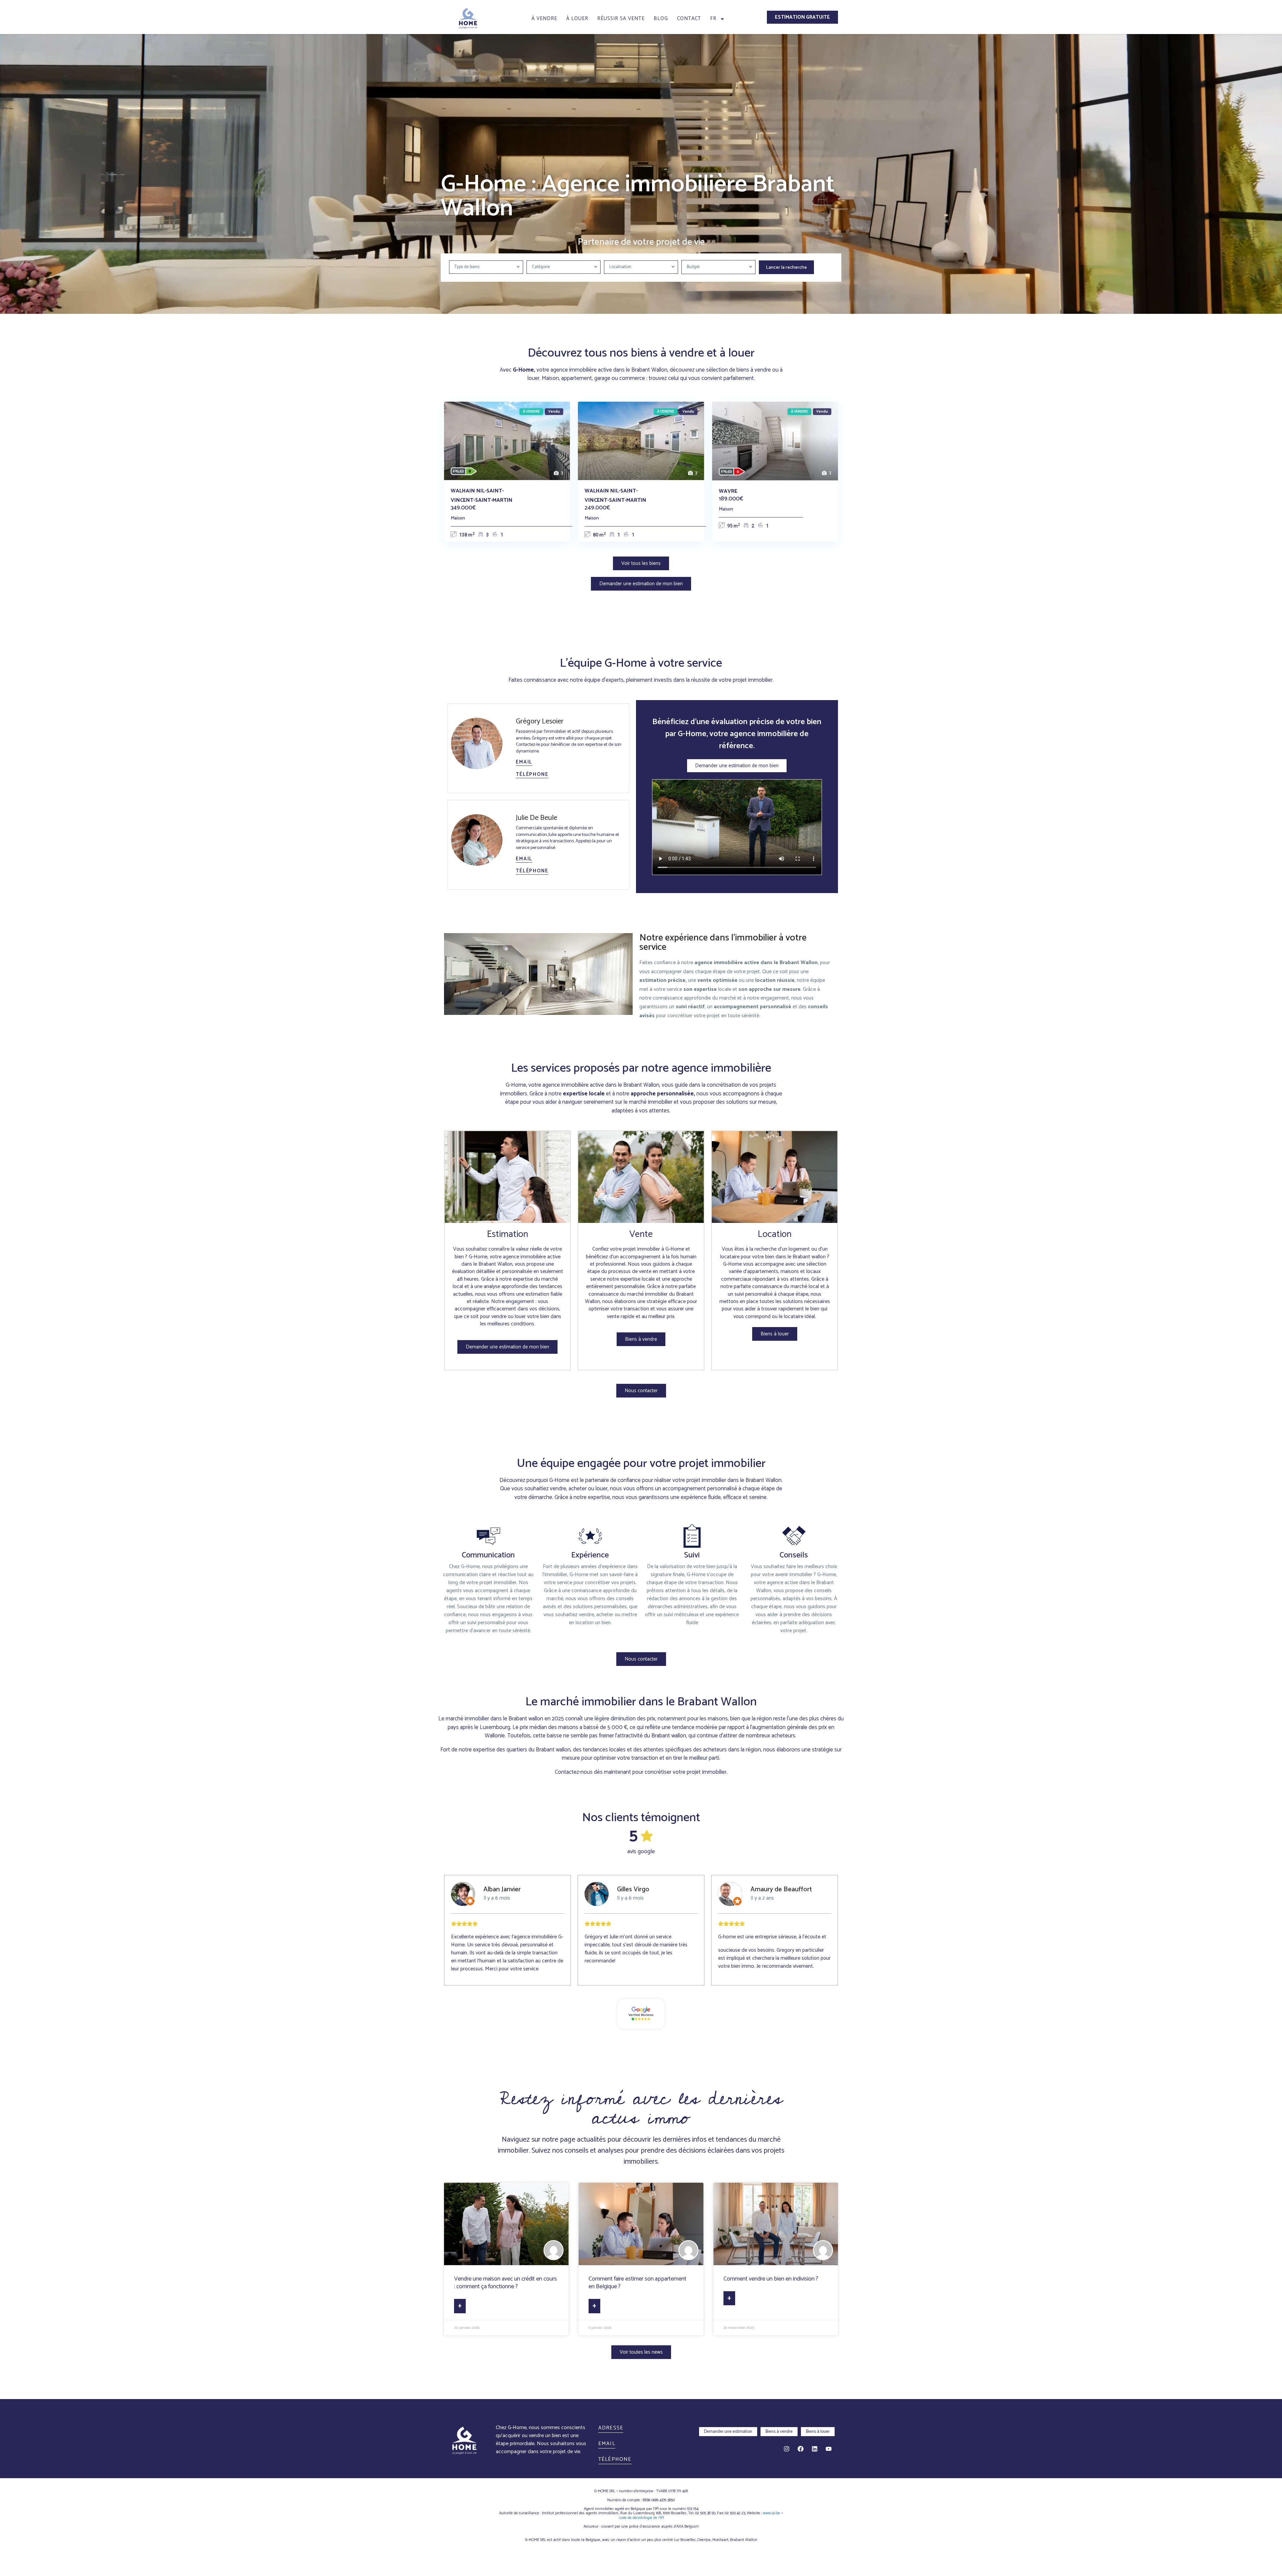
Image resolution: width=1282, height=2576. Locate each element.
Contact (689, 19)
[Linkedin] (815, 2449)
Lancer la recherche (786, 268)
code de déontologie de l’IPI (642, 2518)
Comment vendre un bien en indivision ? (771, 2279)
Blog (661, 19)
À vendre (544, 19)
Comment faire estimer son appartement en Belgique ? (637, 2283)
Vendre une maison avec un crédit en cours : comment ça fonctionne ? (505, 2283)
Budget (693, 267)
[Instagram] (787, 2449)
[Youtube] (829, 2449)
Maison (458, 518)
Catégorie (541, 267)
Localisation (620, 267)
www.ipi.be (772, 2513)
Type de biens (467, 267)
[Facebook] (801, 2449)
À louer (577, 19)
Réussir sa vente (621, 19)
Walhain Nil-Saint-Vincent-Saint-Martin (482, 495)
